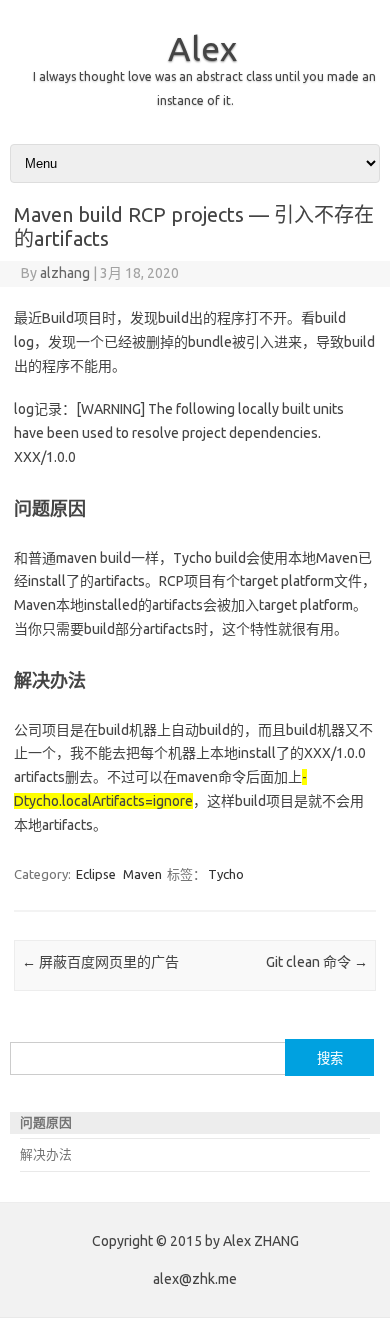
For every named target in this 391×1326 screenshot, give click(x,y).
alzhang (65, 273)
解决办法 (46, 1154)
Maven (142, 874)
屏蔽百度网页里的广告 (100, 962)
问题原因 (46, 1122)
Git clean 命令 (317, 962)
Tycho (226, 874)
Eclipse (96, 874)
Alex (202, 48)
